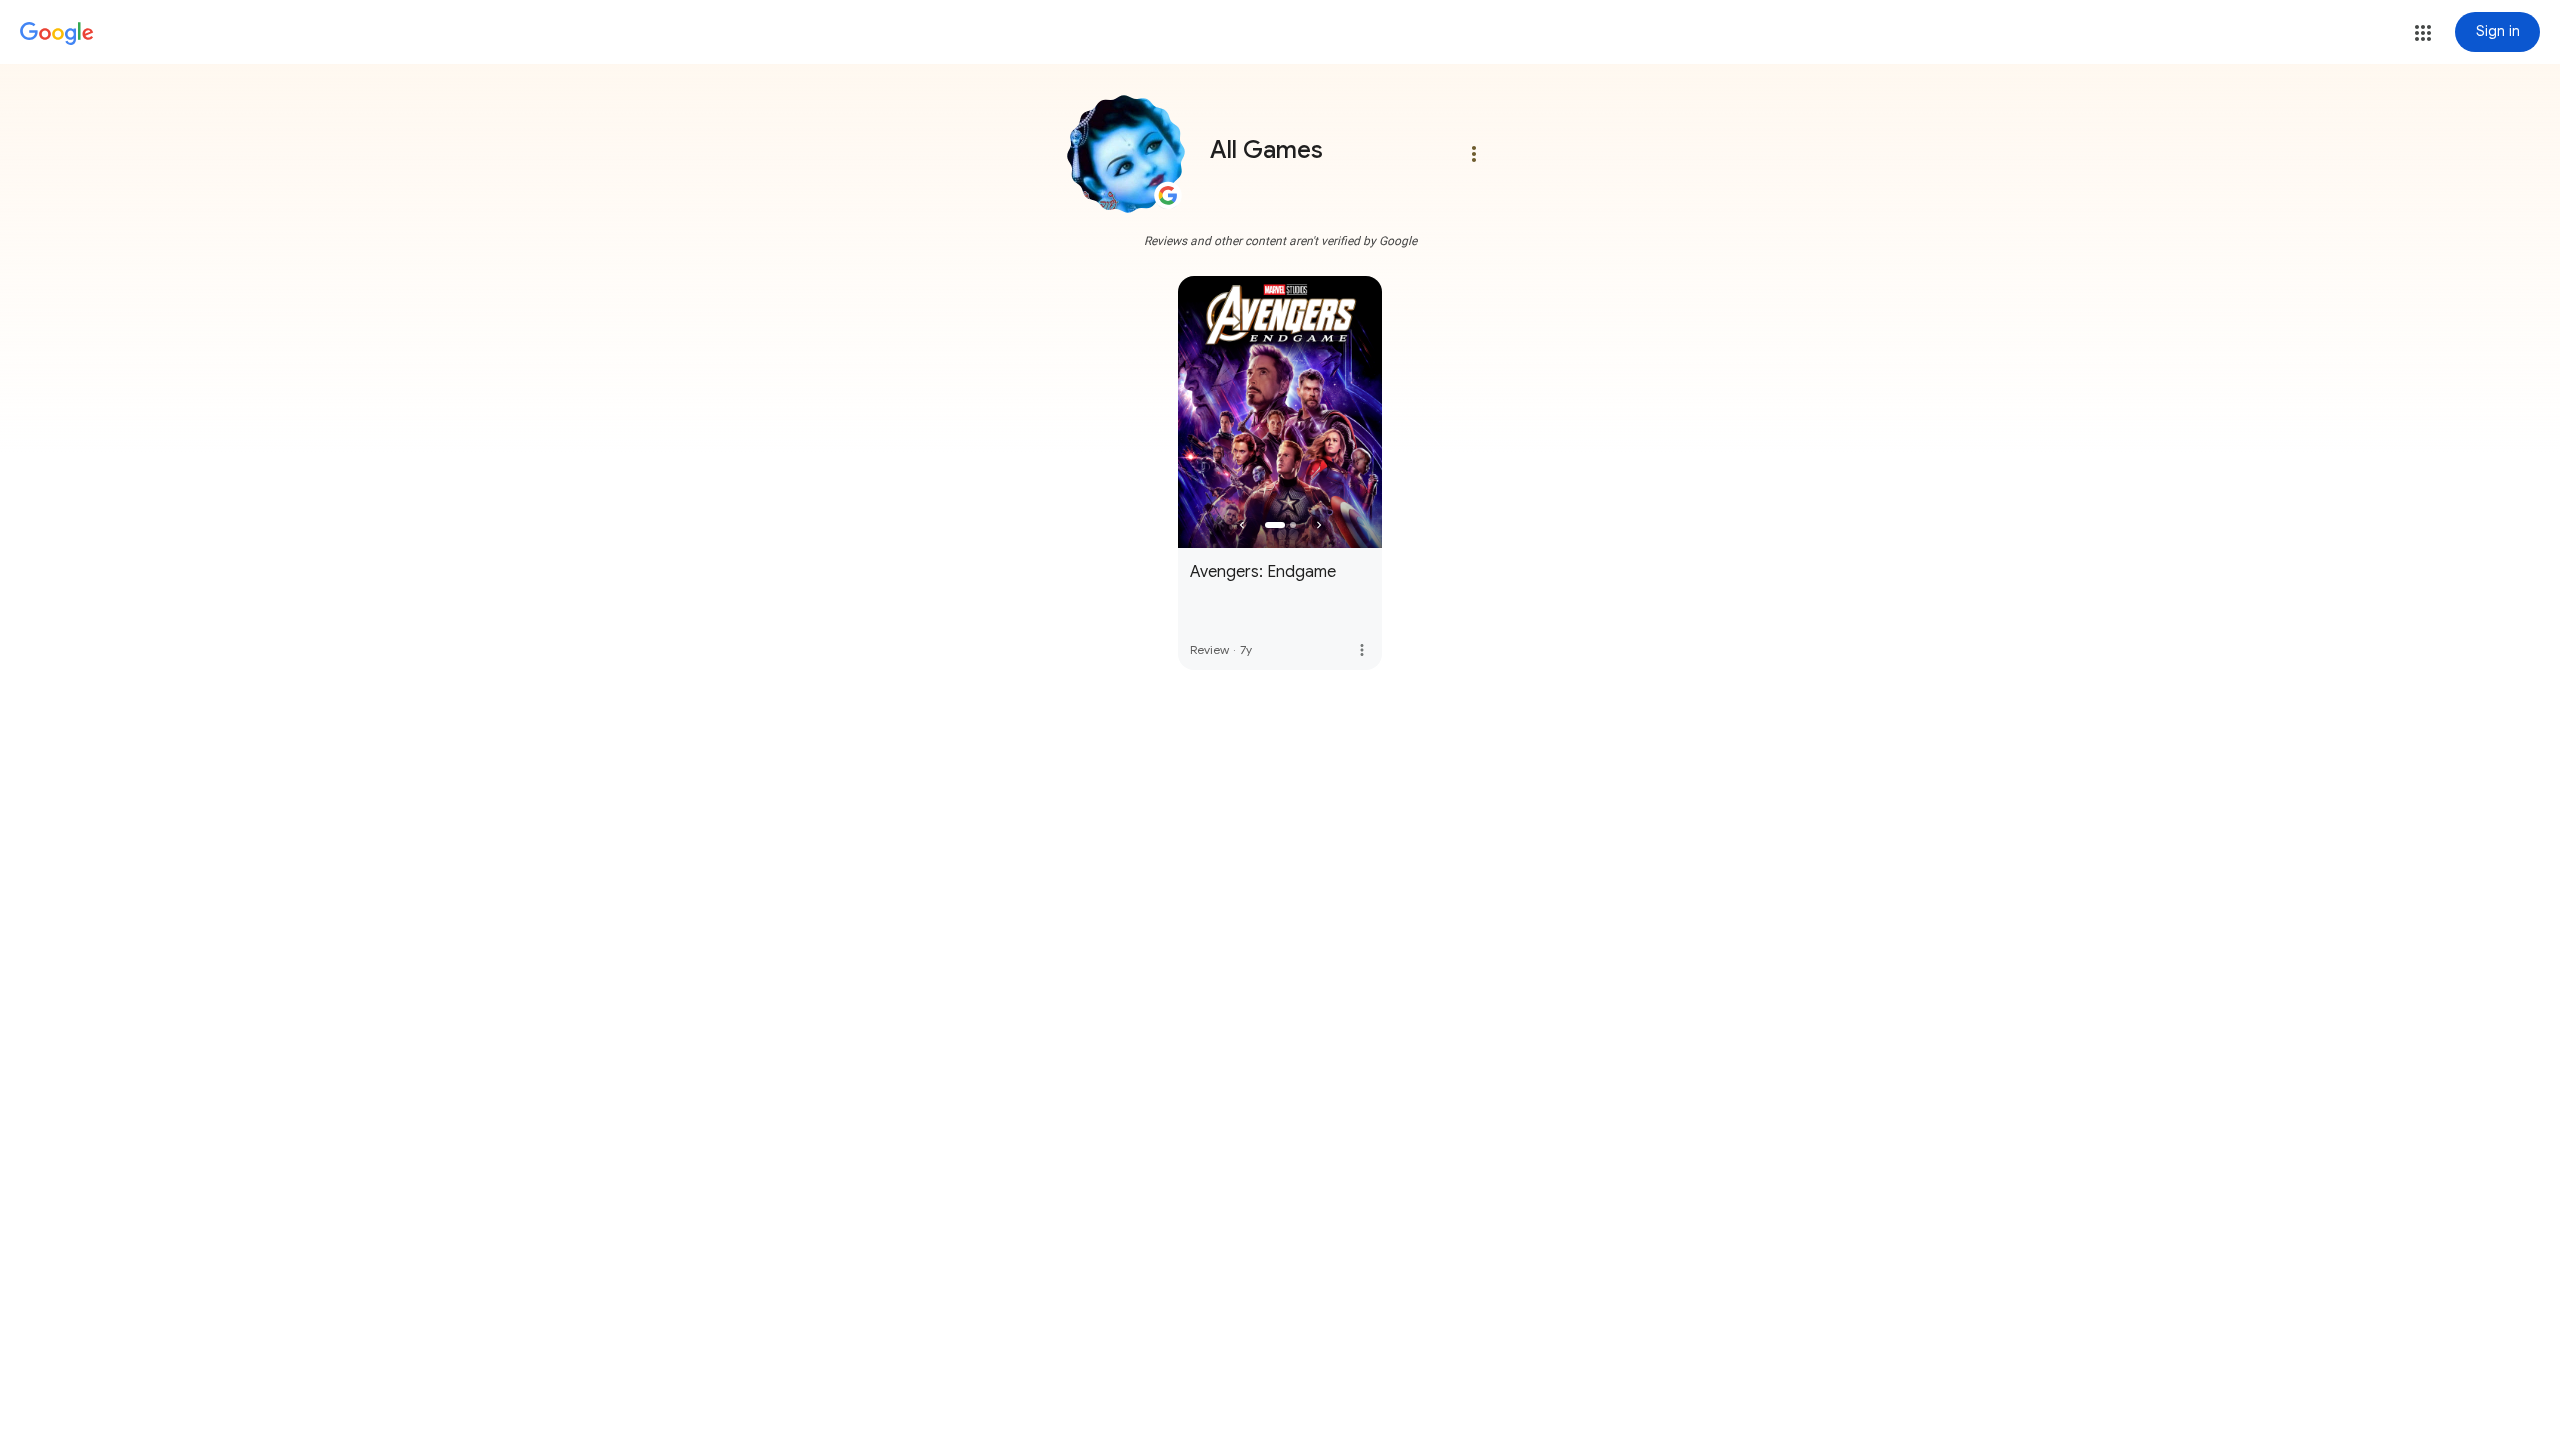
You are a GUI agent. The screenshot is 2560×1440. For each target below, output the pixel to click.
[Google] (57, 34)
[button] (2423, 33)
